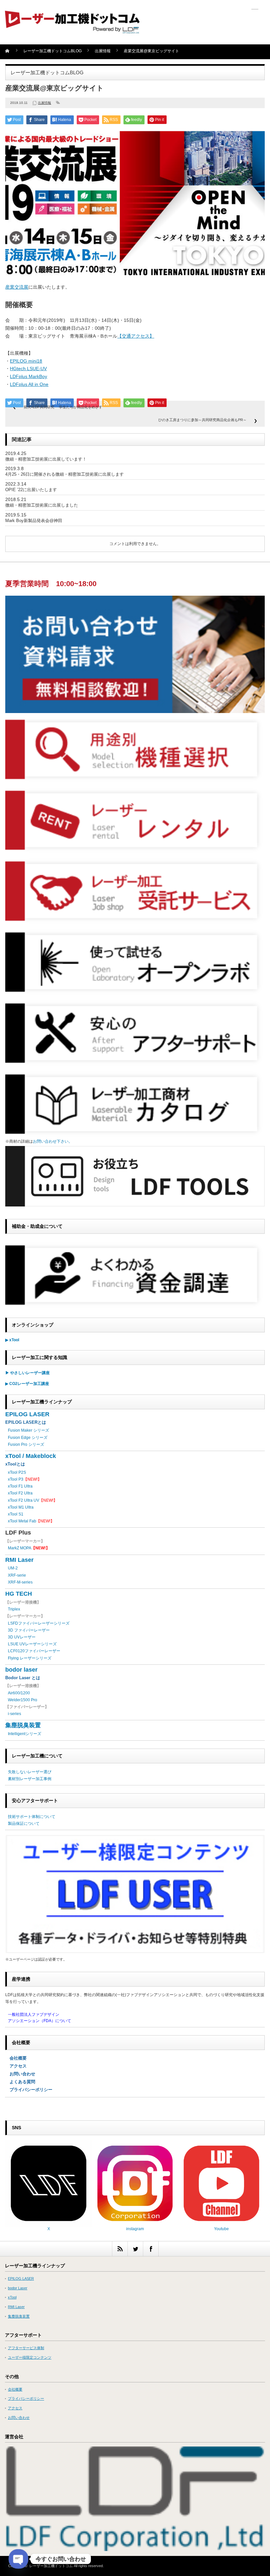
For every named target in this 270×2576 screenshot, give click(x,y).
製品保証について (24, 1824)
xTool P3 (16, 1479)
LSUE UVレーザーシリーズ (32, 1644)
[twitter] (135, 2249)
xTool (12, 2297)
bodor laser (21, 1670)
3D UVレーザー (22, 1637)
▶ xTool (12, 1340)
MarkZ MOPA (29, 1548)
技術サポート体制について (32, 1817)
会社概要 (16, 2058)
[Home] (11, 53)
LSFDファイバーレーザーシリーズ (39, 1623)
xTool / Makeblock (31, 1456)
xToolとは (15, 1464)
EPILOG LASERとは (26, 1422)
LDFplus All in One (29, 384)
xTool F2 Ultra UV (24, 1500)
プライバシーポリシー (29, 2090)
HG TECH (19, 1594)
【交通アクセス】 (136, 336)
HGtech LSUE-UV (28, 369)
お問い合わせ (20, 2074)
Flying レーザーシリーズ (30, 1658)
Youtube (221, 2229)
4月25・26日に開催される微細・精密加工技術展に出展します (65, 474)
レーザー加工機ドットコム (51, 2566)
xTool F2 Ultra (20, 1493)
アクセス (16, 2066)
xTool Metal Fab (22, 1521)
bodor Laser (18, 2288)
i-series (14, 1714)
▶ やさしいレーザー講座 (27, 1373)
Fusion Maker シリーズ (28, 1430)
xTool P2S (17, 1472)
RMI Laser (19, 1560)
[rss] (120, 2249)
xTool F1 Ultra (20, 1486)
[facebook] (151, 2249)
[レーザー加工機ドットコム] (72, 30)
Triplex (14, 1609)
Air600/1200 (19, 1693)
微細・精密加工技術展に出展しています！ (46, 459)
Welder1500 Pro (23, 1700)
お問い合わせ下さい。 (53, 1141)
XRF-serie (17, 1575)
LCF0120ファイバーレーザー (34, 1651)
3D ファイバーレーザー (29, 1630)
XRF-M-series (20, 1582)
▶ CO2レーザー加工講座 (27, 1384)
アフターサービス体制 (26, 2348)
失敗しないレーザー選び (30, 1772)
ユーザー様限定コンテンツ (30, 2357)
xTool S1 (16, 1514)
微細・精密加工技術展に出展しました (42, 505)
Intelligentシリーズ (25, 1734)
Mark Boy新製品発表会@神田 (34, 521)
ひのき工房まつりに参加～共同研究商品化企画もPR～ (202, 420)
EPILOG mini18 (26, 361)
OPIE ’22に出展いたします (31, 490)
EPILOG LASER (27, 1414)
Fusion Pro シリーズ (26, 1444)
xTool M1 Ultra (21, 1507)
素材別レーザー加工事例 (30, 1779)
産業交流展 (17, 287)
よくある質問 (20, 2082)
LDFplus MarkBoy (28, 376)
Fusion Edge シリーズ (28, 1438)
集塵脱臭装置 (23, 1725)
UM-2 (13, 1568)
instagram (135, 2229)
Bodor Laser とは (23, 1678)
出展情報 (44, 103)
